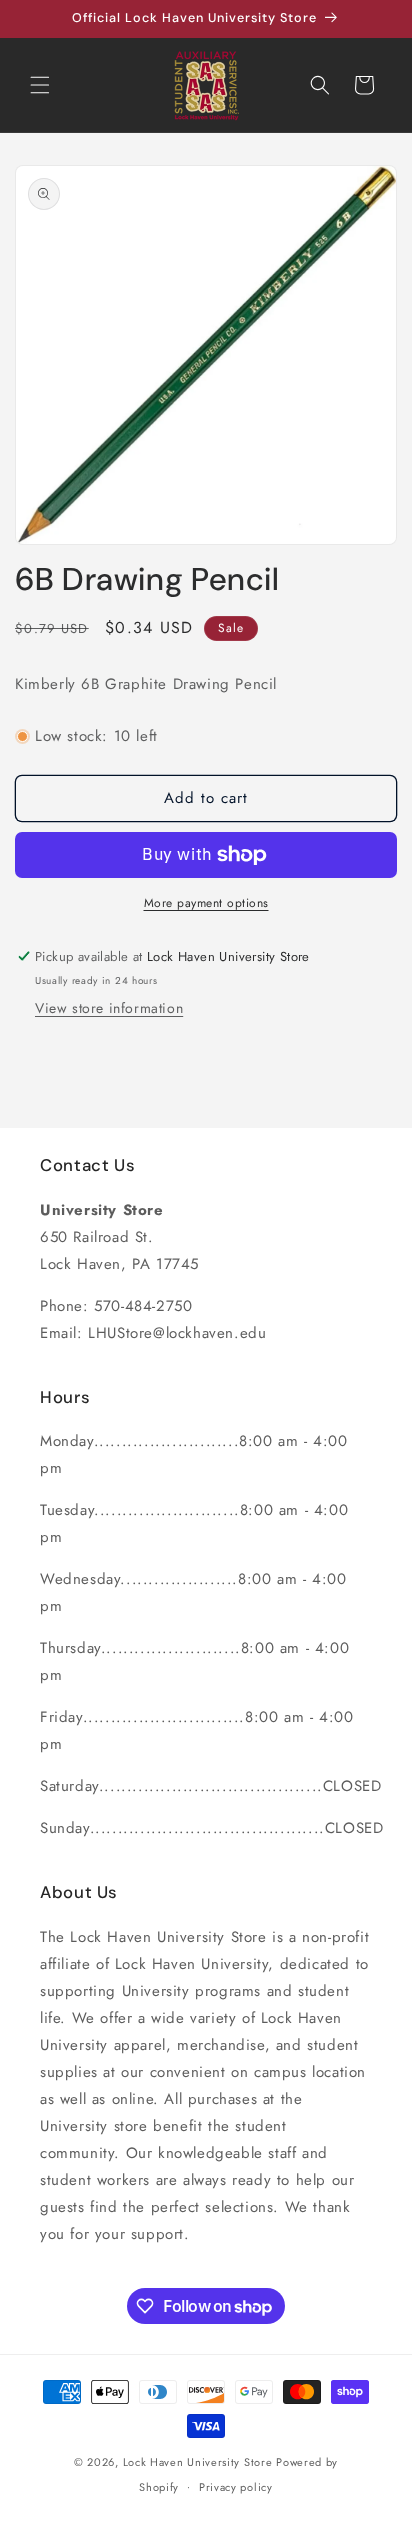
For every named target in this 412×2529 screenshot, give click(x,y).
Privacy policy (236, 2487)
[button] (40, 85)
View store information (109, 1008)
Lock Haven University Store (198, 2462)
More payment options (206, 903)
